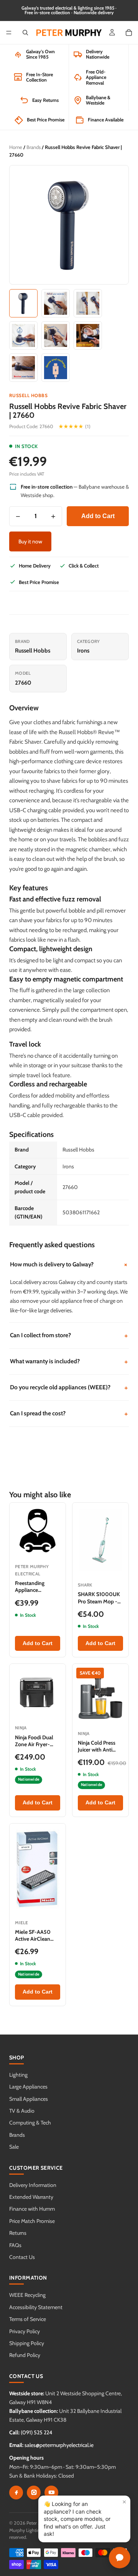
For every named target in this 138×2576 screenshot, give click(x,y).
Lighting (18, 2075)
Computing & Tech (30, 2123)
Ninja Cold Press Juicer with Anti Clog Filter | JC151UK (97, 1753)
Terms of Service (28, 2319)
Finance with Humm (32, 2209)
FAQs (15, 2245)
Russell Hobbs (28, 395)
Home (16, 147)
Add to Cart (98, 516)
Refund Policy (25, 2355)
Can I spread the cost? (69, 1414)
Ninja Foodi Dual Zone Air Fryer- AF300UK (34, 1744)
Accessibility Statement (36, 2307)
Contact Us (22, 2257)
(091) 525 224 (36, 2432)
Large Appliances (28, 2087)
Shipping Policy (27, 2343)
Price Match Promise (32, 2221)
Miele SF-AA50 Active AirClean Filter (33, 1939)
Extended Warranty (31, 2197)
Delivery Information (33, 2185)
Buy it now (30, 541)
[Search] (25, 33)
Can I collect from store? (69, 1335)
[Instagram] (34, 2493)
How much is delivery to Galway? (69, 1264)
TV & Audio (22, 2111)
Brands (34, 147)
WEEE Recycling (27, 2295)
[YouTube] (51, 2493)
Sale (14, 2147)
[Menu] (9, 33)
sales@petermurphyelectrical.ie (59, 2445)
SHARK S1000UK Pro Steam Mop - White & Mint (99, 1601)
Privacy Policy (25, 2331)
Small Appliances (29, 2099)
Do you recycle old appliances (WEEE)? (69, 1388)
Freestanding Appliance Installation (30, 1590)
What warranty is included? (69, 1362)
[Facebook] (16, 2493)
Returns (18, 2233)
